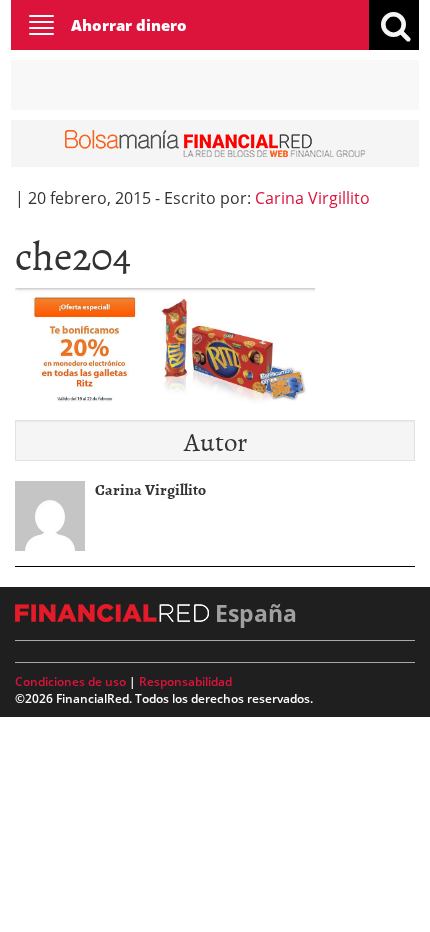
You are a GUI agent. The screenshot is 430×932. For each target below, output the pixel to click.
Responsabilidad (185, 681)
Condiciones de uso (70, 681)
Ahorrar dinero (129, 25)
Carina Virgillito (312, 198)
